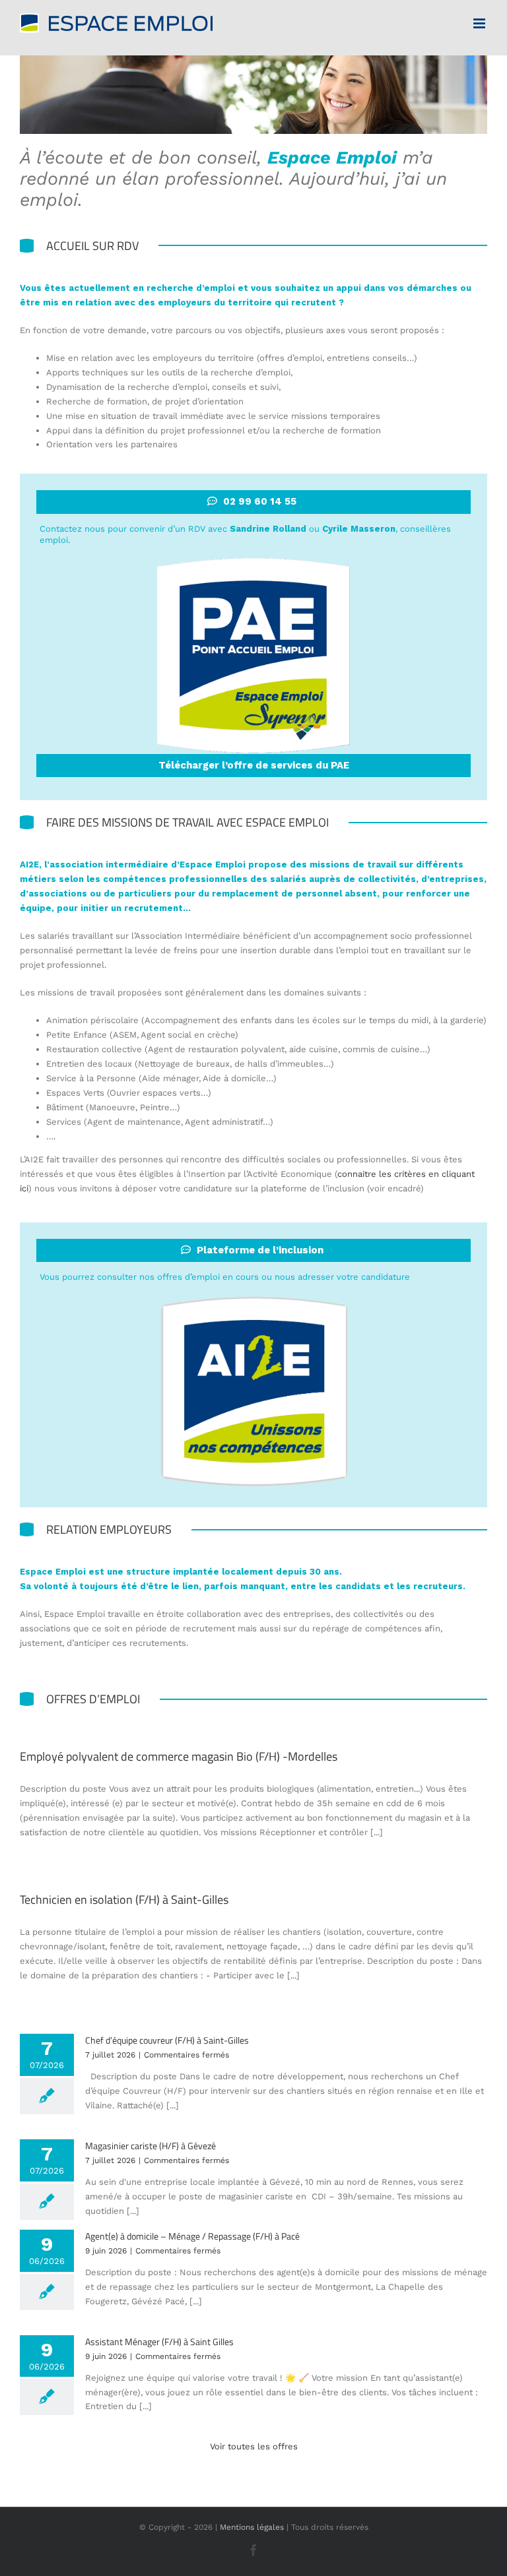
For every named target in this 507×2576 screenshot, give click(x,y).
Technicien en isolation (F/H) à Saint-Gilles (124, 1900)
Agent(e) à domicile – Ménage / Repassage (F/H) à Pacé (192, 2236)
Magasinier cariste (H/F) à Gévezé (151, 2146)
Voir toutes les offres (254, 2446)
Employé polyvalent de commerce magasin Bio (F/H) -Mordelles (179, 1756)
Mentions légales (252, 2527)
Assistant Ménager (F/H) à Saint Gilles (159, 2341)
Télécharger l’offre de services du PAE (254, 765)
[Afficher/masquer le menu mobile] (480, 23)
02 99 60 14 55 (260, 501)
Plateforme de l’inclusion (260, 1250)
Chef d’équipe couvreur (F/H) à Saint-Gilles (167, 2040)
